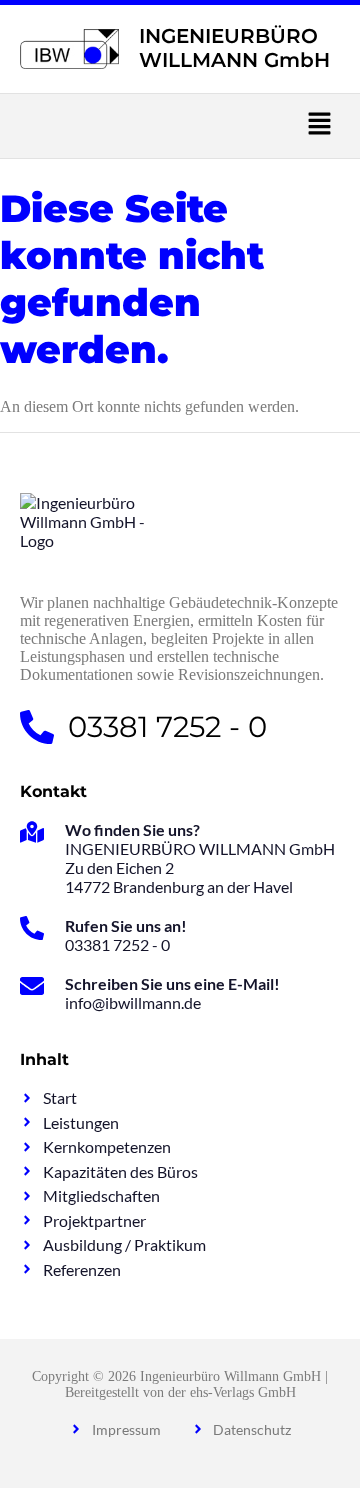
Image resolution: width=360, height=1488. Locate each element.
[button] (180, 126)
